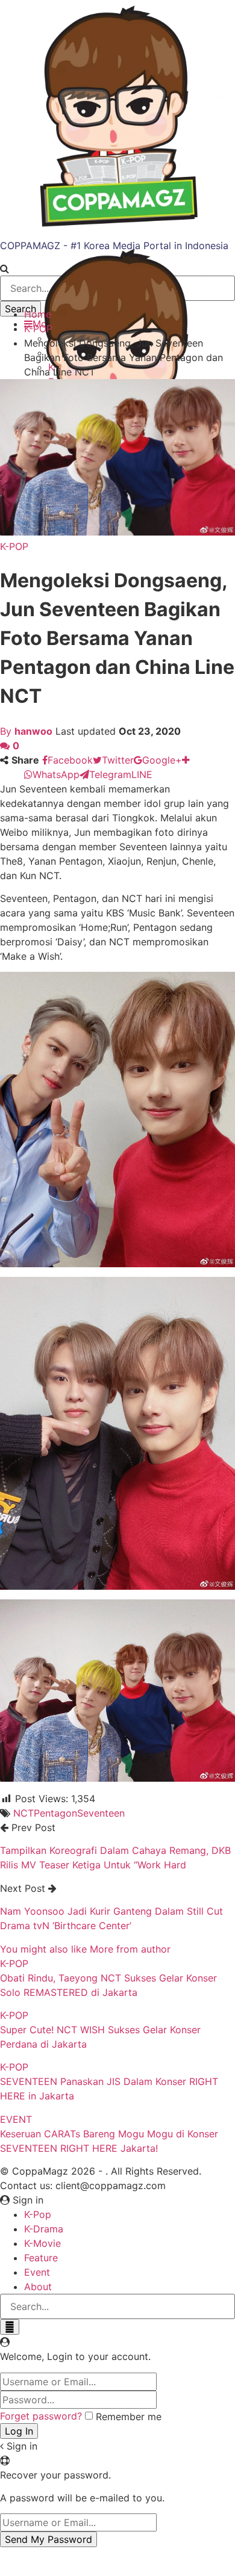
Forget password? (41, 2416)
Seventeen (101, 1813)
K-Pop (38, 2214)
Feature (41, 2258)
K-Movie (42, 2243)
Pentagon (55, 1813)
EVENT (16, 2119)
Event (37, 2272)
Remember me (129, 2417)
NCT (23, 1813)
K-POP (14, 546)
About (38, 2287)
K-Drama (44, 2229)
